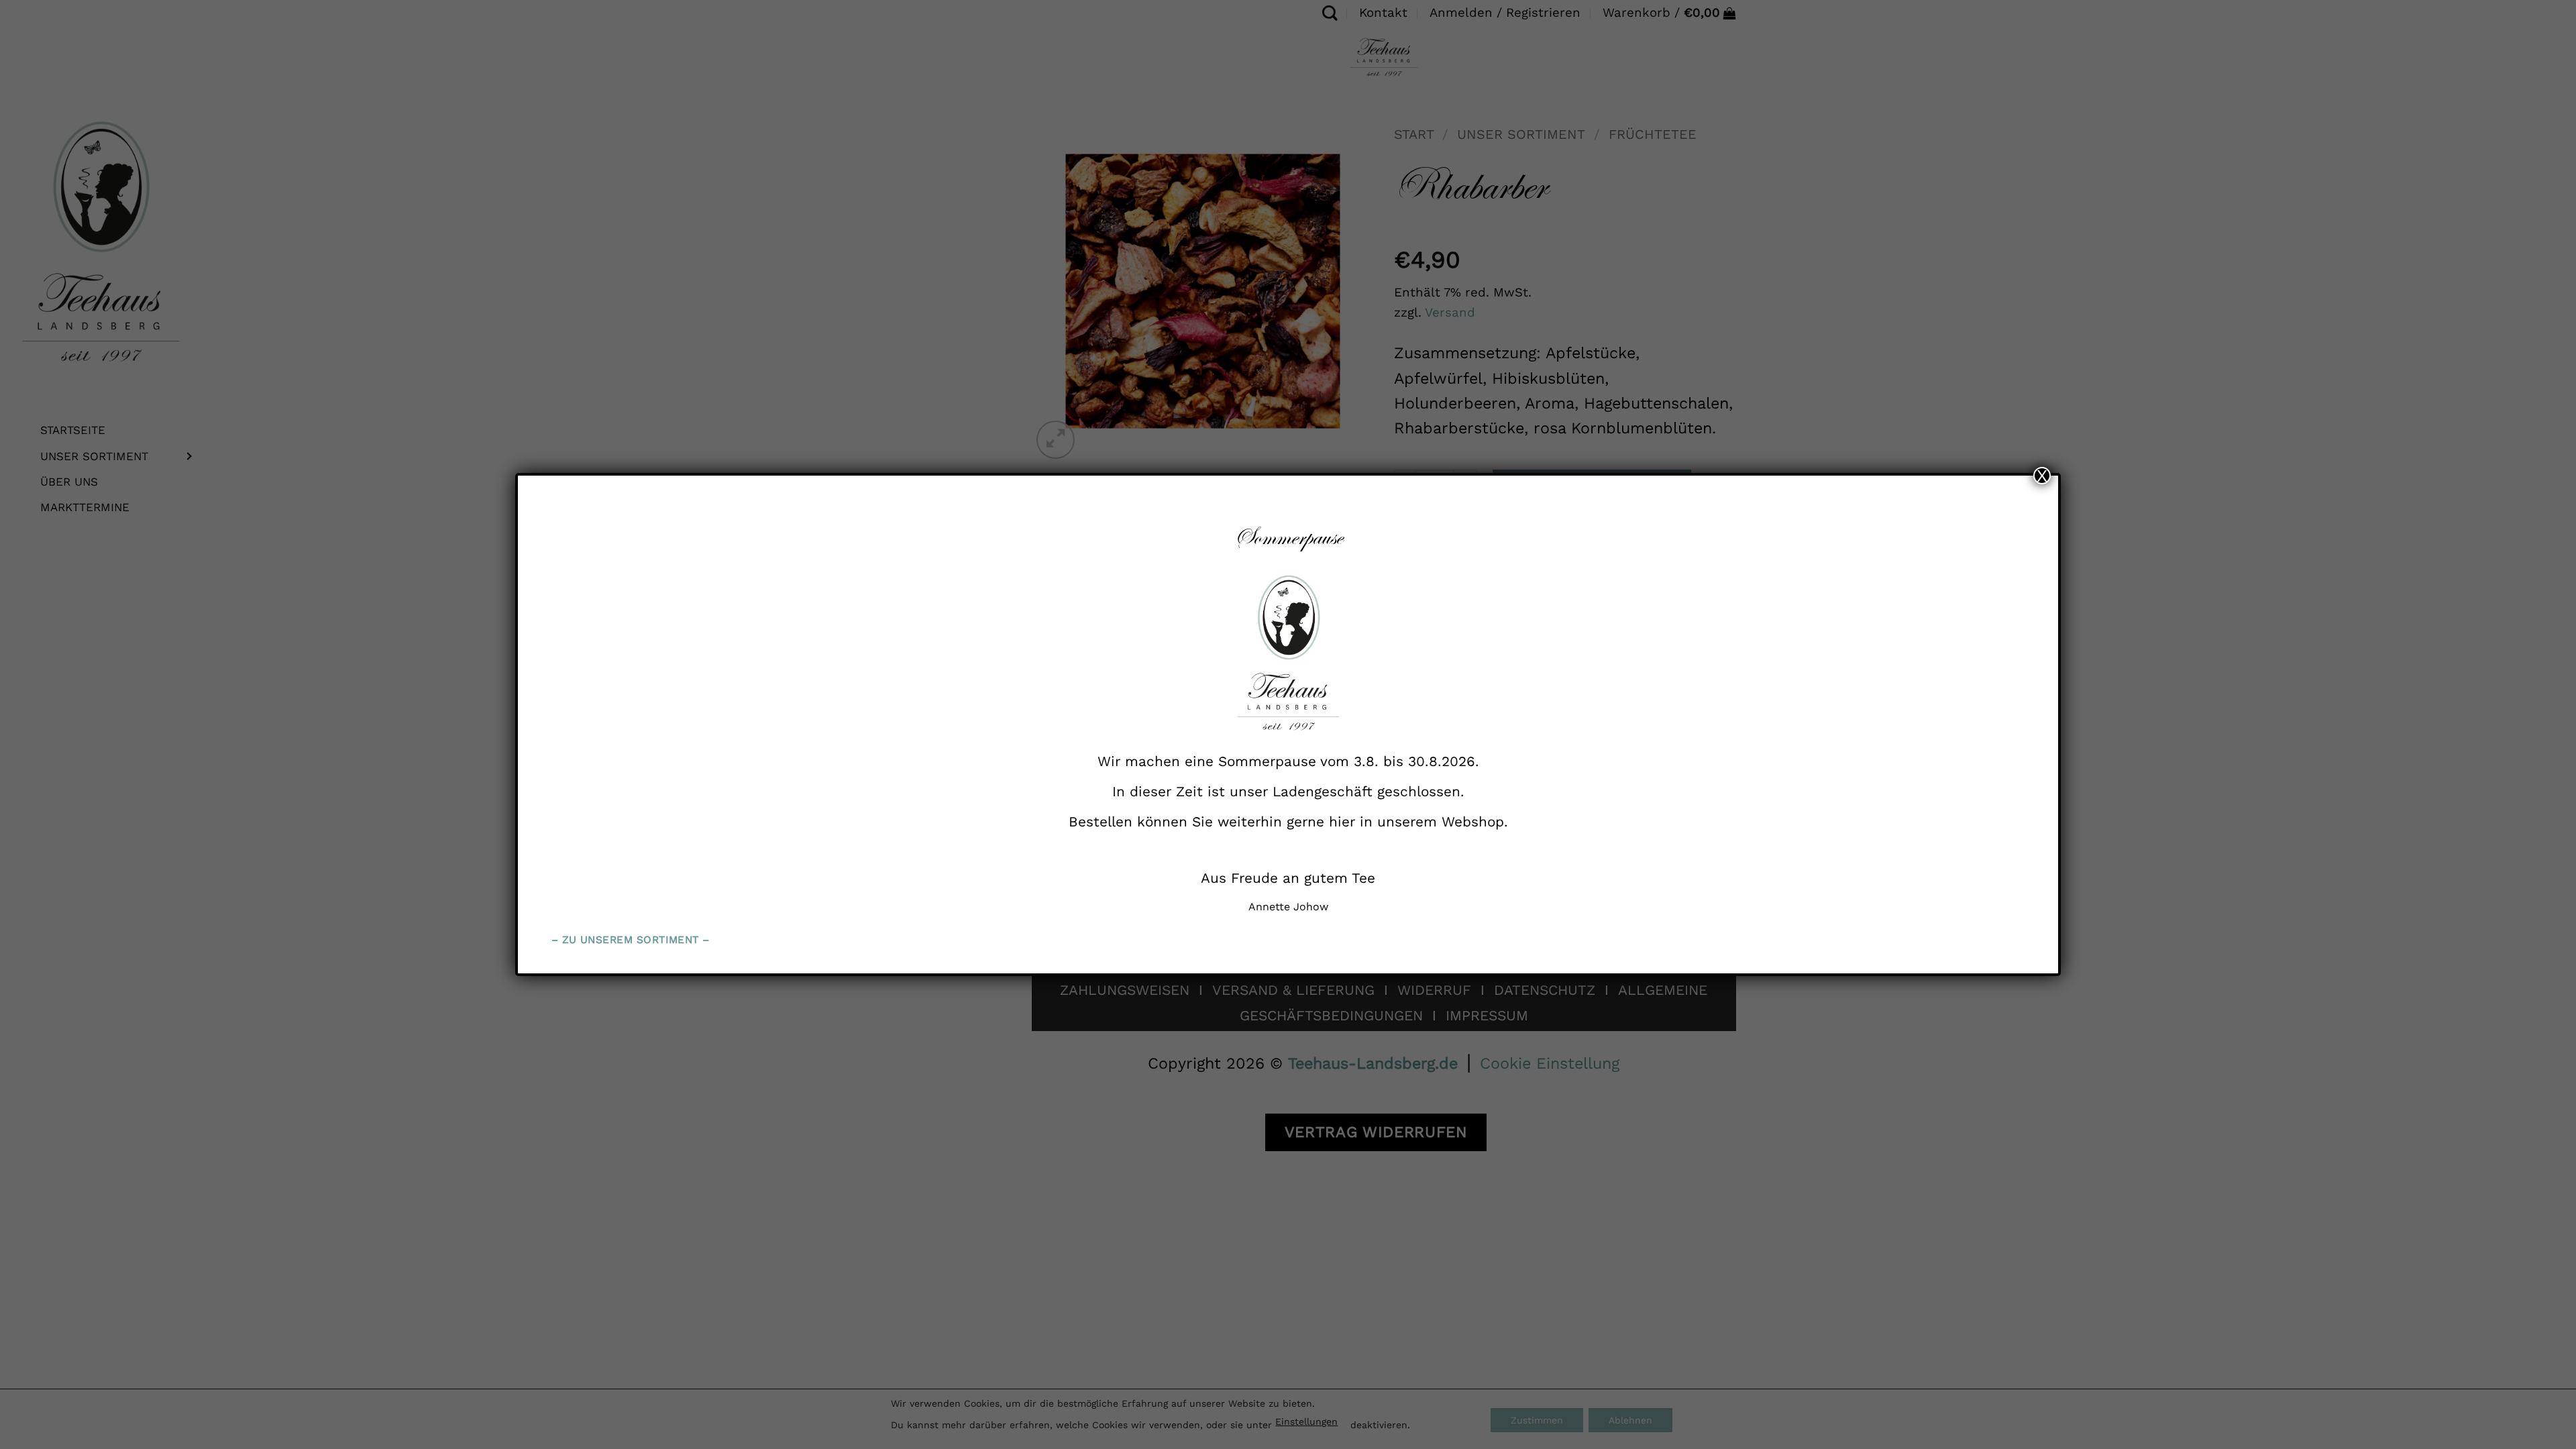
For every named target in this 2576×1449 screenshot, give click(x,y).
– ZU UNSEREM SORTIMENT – (631, 940)
